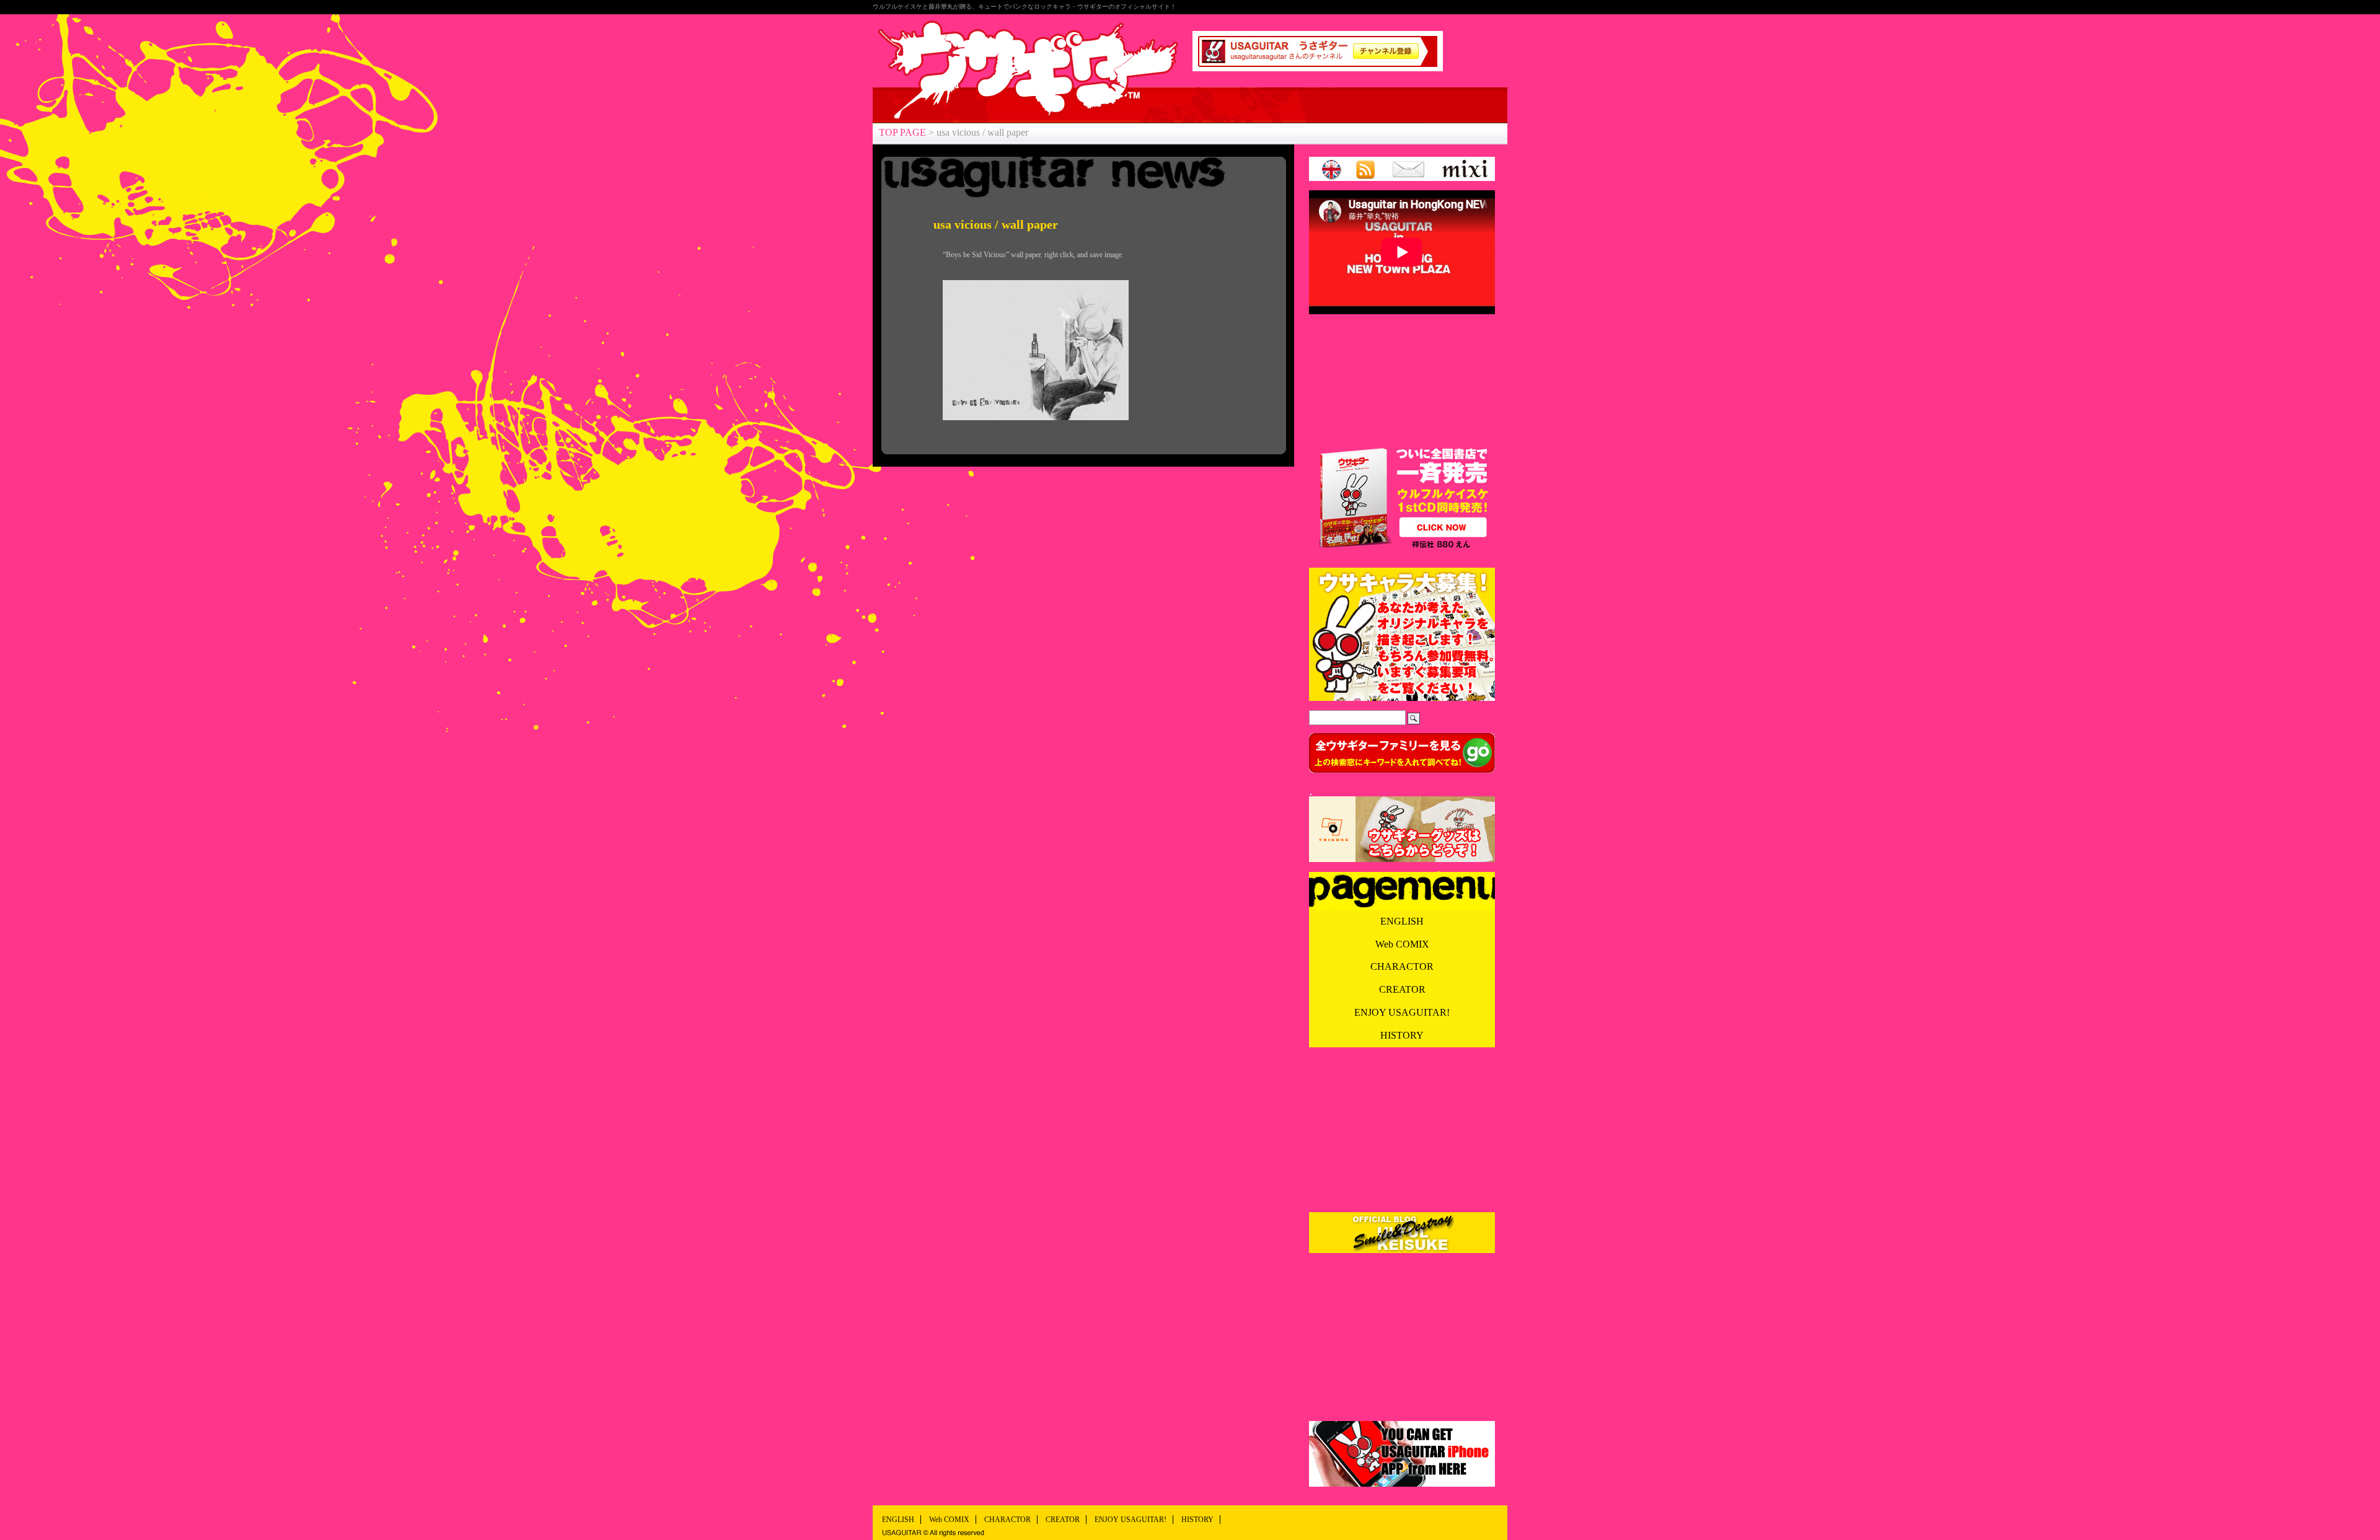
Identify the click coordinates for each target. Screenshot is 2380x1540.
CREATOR (1402, 989)
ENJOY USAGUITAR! (1402, 1012)
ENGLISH (1402, 921)
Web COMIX (1402, 944)
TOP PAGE (902, 132)
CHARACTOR (1402, 966)
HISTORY (1402, 1035)
